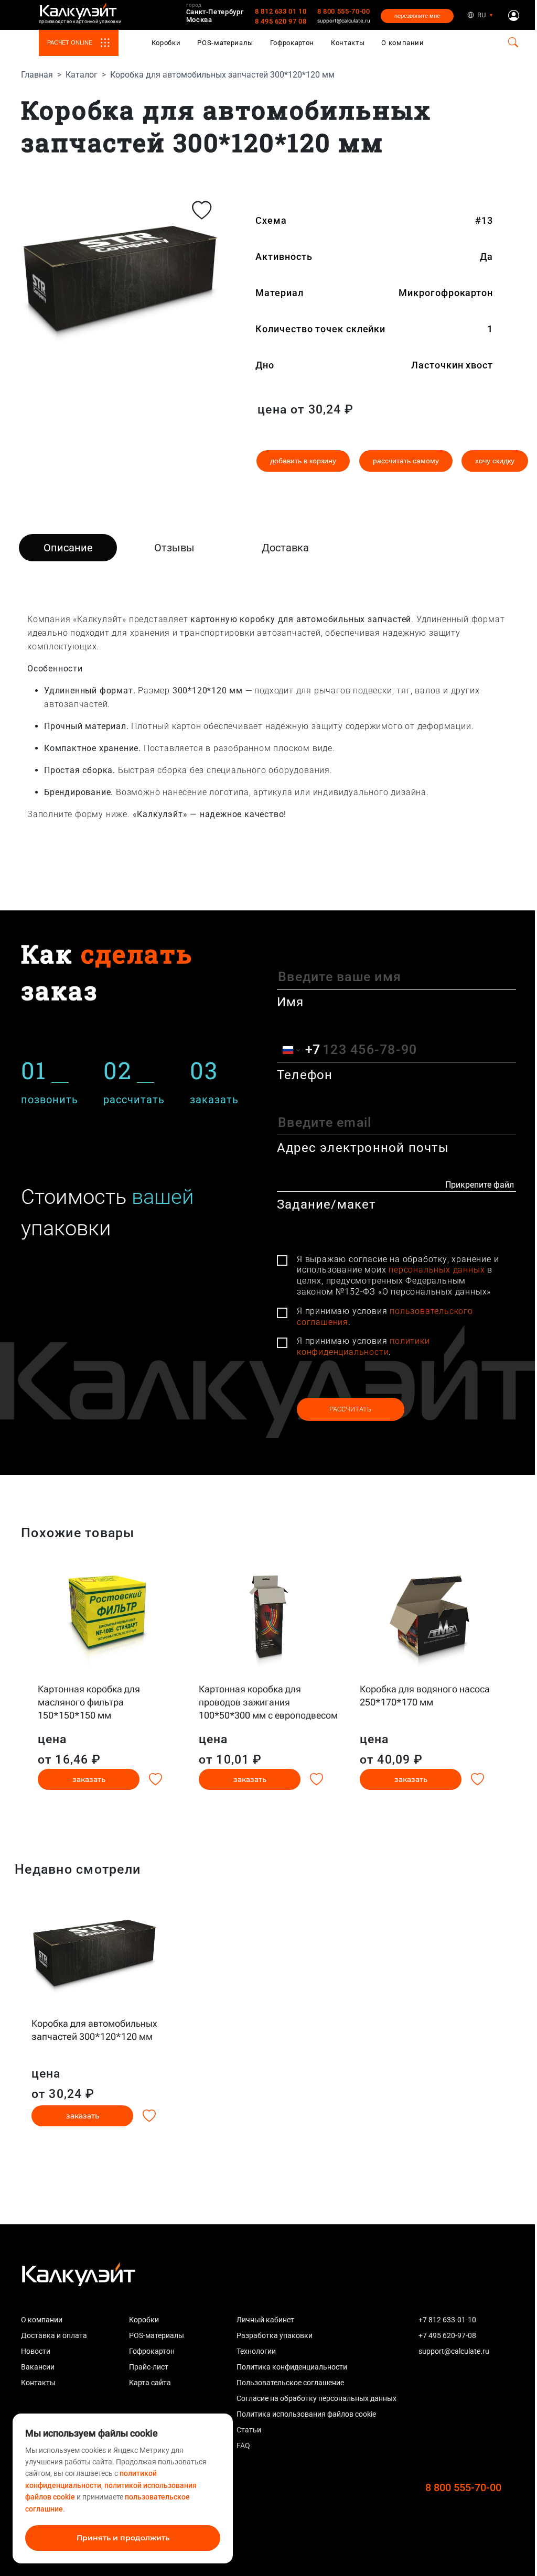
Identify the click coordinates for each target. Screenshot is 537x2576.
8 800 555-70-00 (344, 11)
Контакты (348, 43)
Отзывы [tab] (174, 548)
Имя (291, 1002)
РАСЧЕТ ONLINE (70, 42)
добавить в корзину (303, 461)
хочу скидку (495, 461)
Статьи (249, 2430)
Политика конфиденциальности (292, 2367)
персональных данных (437, 1270)
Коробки (166, 43)
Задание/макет (327, 1204)
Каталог (82, 75)
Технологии (256, 2351)
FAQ (243, 2445)
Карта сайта (150, 2383)
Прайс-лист (149, 2367)
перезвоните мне (417, 16)
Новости (36, 2351)
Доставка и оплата (54, 2335)
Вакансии (38, 2367)
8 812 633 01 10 (281, 11)
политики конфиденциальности (363, 1346)
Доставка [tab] (285, 548)
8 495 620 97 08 (281, 21)
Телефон (305, 1075)
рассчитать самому (406, 461)
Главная (37, 75)
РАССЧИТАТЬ (350, 1409)
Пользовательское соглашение (290, 2383)
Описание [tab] (68, 548)
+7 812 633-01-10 (447, 2320)
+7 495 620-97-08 (447, 2335)
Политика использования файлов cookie (306, 2414)
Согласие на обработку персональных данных (316, 2398)
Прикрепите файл (480, 1185)
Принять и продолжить (123, 2538)
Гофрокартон (292, 43)
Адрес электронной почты (363, 1148)
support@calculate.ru (344, 20)
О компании (403, 43)
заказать (89, 1779)
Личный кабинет (265, 2320)
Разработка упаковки (275, 2335)
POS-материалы (225, 43)
